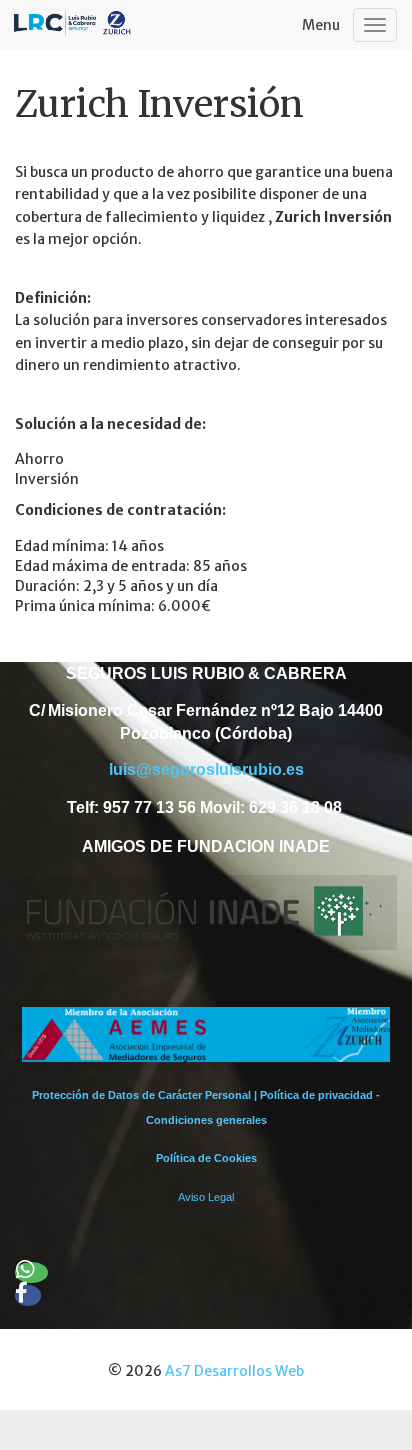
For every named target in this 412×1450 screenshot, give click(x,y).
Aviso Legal (206, 1197)
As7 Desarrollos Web (234, 1371)
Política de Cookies (206, 1158)
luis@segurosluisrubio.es (206, 769)
